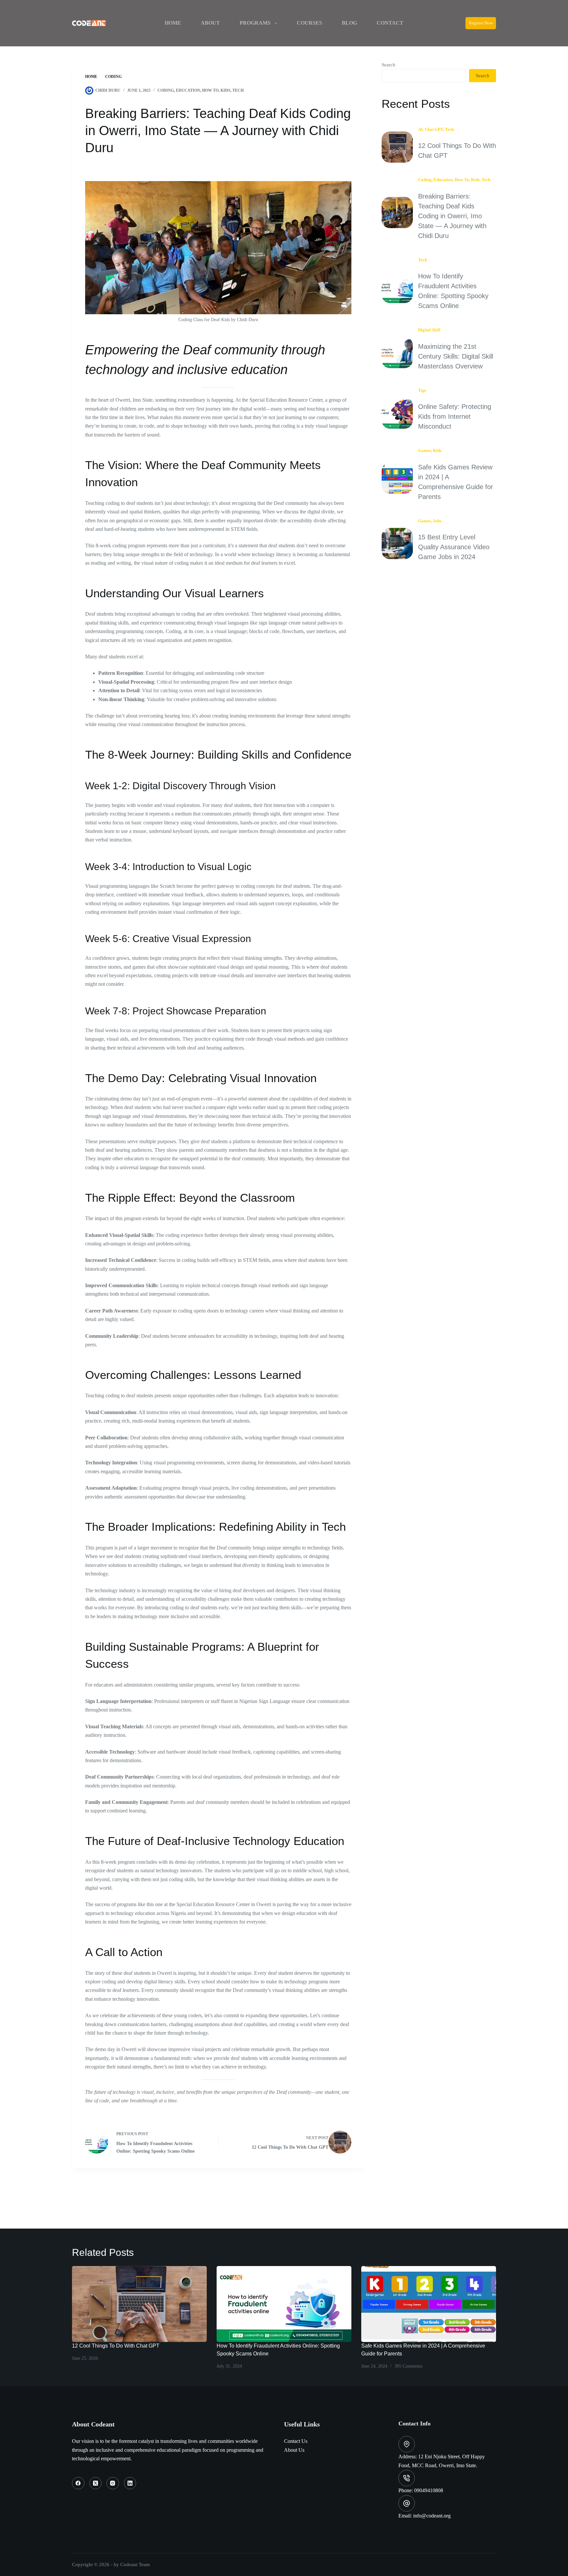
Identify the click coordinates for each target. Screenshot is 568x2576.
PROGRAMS (255, 23)
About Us (294, 2450)
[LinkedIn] (130, 2483)
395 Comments (408, 2366)
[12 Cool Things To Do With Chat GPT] (139, 2304)
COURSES (309, 23)
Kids (225, 90)
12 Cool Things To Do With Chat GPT (116, 2346)
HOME (173, 23)
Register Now (481, 23)
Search (389, 65)
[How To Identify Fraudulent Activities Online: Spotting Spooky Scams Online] (284, 2304)
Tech (238, 90)
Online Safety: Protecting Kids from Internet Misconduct (455, 416)
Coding (166, 90)
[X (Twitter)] (96, 2483)
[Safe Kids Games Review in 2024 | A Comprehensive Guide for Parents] (429, 2304)
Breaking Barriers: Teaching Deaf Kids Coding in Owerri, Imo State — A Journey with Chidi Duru (452, 216)
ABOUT (210, 23)
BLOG (349, 23)
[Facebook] (78, 2483)
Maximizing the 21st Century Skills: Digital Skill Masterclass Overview (456, 356)
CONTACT (390, 23)
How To (210, 90)
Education (188, 90)
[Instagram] (113, 2483)
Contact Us (296, 2441)
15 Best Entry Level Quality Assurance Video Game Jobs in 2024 (454, 547)
